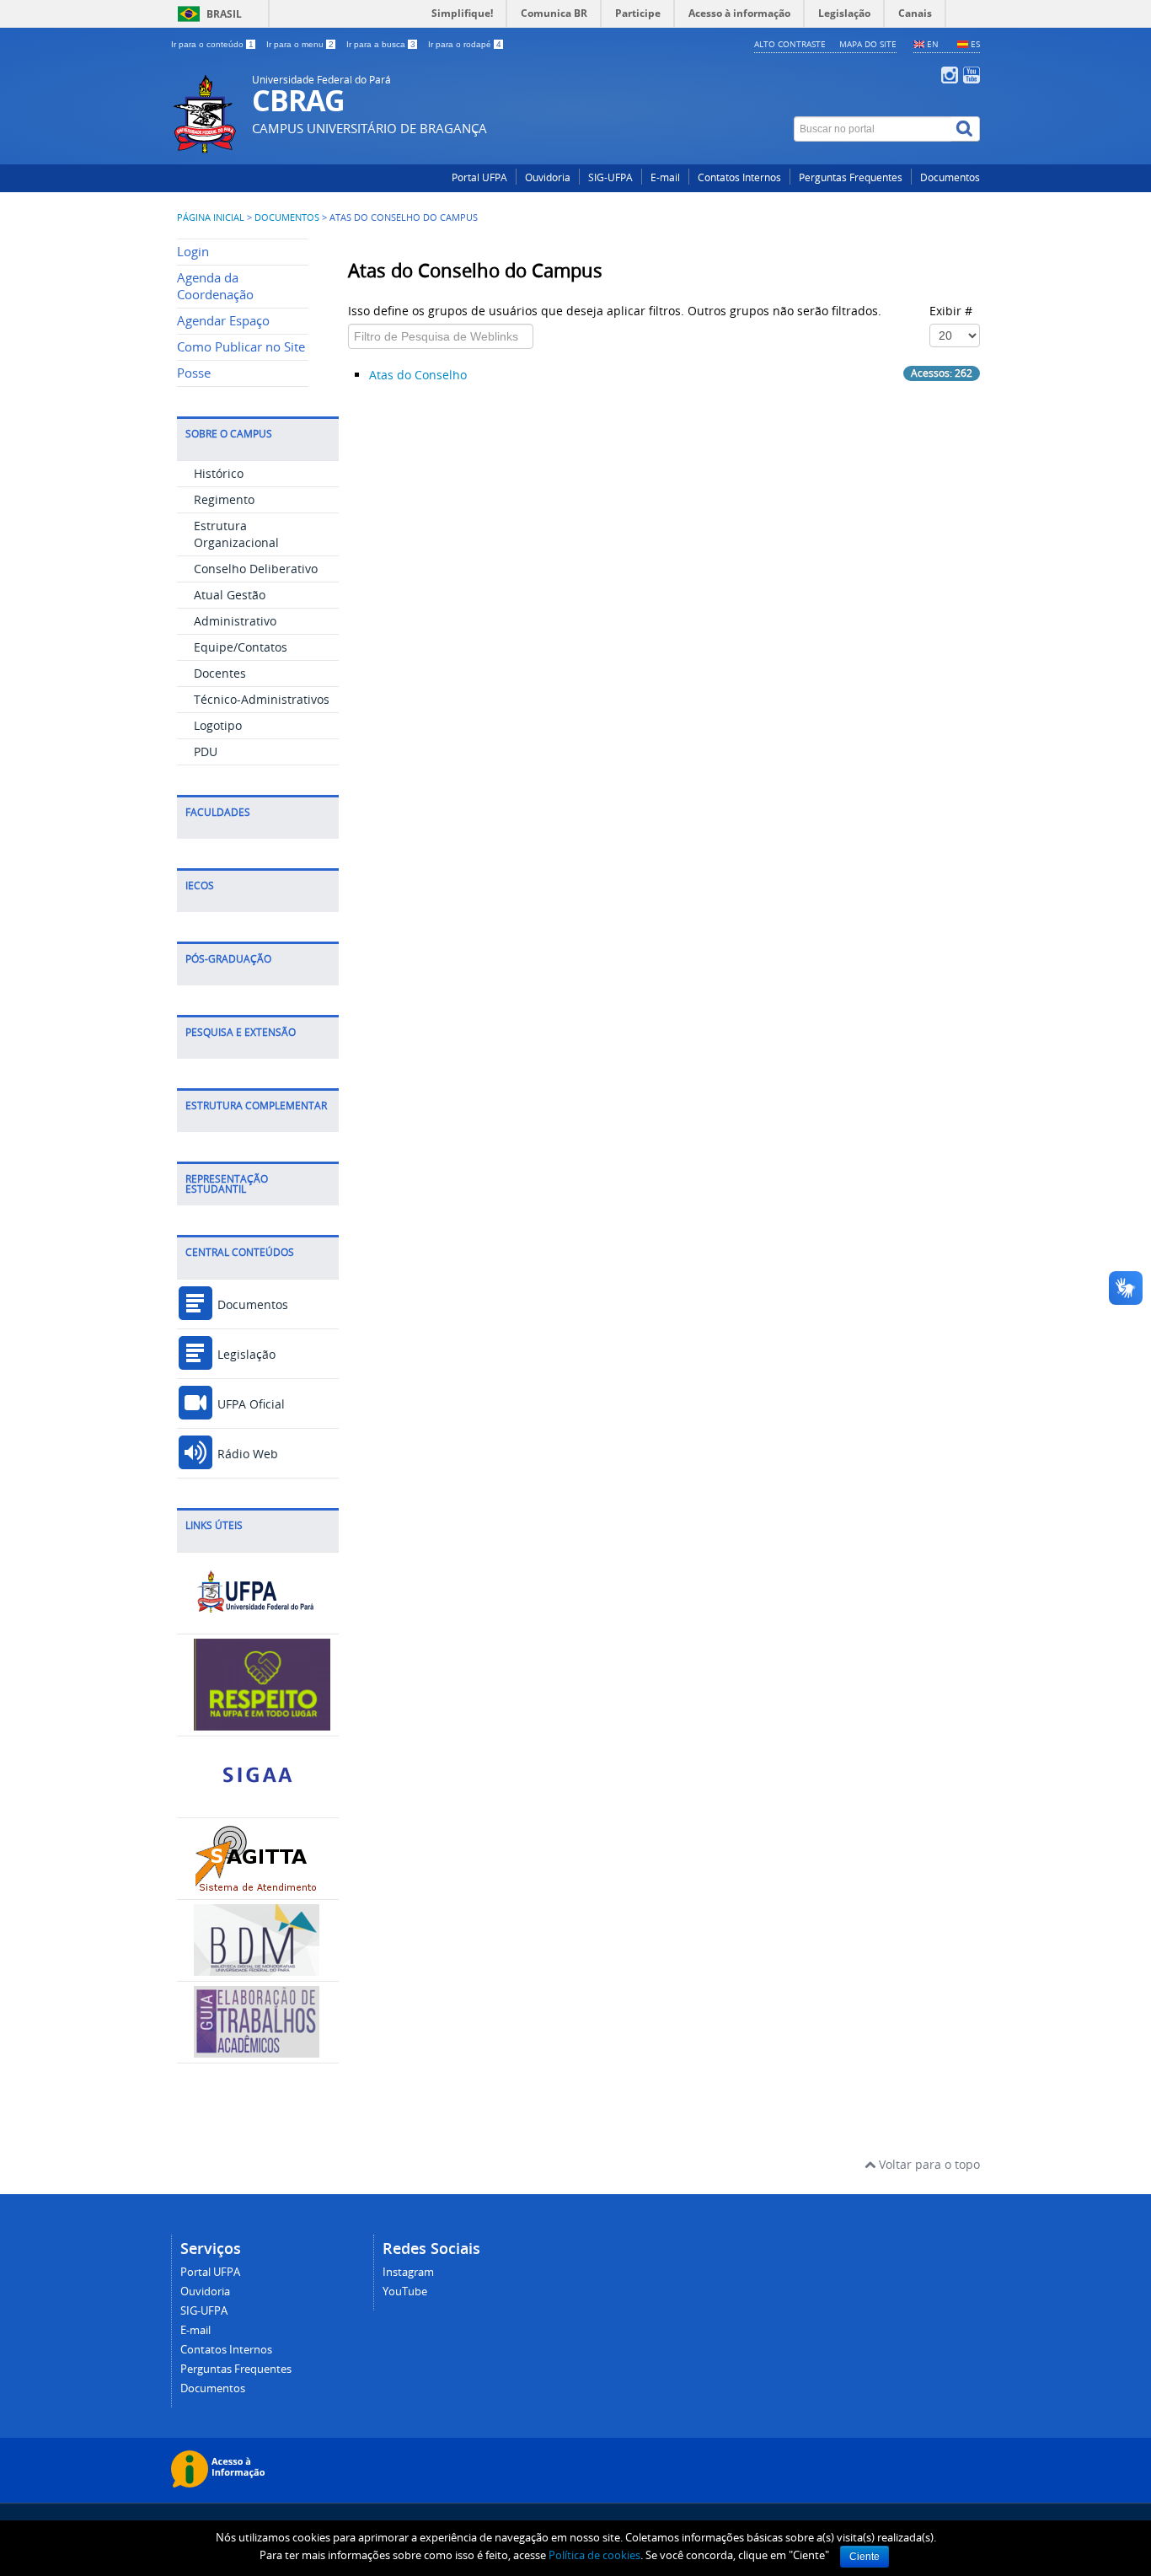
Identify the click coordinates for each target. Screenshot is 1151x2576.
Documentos (950, 177)
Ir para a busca (381, 44)
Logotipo (218, 725)
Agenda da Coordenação (215, 286)
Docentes (220, 673)
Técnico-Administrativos (262, 699)
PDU (206, 751)
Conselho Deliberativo (256, 569)
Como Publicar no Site (241, 347)
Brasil (224, 14)
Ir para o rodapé (465, 44)
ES (975, 44)
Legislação (245, 1354)
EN (933, 44)
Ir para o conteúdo (212, 44)
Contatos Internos (739, 177)
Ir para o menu (300, 44)
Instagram (408, 2272)
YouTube (405, 2292)
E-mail (665, 177)
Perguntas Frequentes (851, 177)
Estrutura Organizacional (236, 534)
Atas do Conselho (418, 375)
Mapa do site (868, 44)
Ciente (865, 2557)
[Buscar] (966, 129)
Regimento (224, 499)
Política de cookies (594, 2555)
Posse (194, 373)
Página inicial (211, 217)
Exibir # (951, 311)
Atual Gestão (230, 595)
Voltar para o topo (928, 2164)
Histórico (219, 473)
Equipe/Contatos (241, 647)
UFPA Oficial (249, 1404)
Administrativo (235, 621)
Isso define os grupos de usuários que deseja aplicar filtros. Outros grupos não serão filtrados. (616, 311)
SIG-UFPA (610, 177)
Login (193, 252)
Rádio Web (246, 1454)
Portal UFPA (479, 177)
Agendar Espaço (223, 321)
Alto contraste (790, 44)
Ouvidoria (548, 177)
